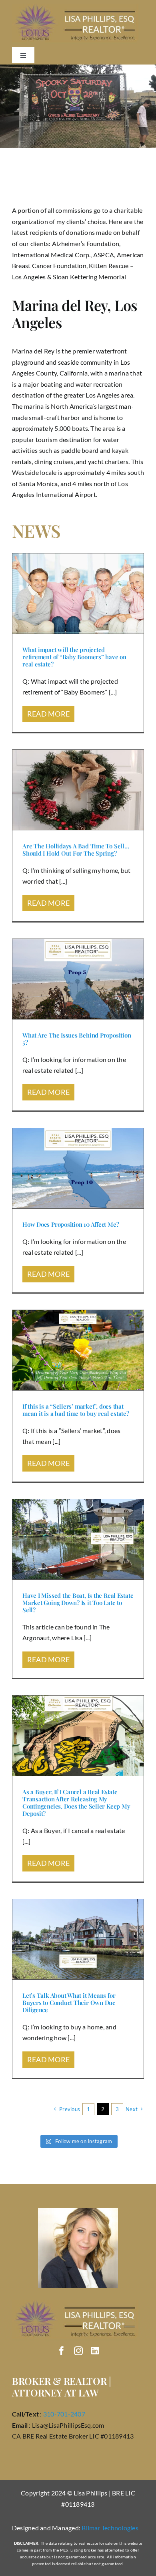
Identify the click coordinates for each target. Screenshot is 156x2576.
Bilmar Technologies (110, 2528)
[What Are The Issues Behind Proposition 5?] (78, 979)
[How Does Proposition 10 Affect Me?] (78, 1168)
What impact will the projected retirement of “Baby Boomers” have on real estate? (74, 657)
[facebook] (62, 2351)
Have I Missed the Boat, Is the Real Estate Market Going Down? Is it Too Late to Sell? (78, 1603)
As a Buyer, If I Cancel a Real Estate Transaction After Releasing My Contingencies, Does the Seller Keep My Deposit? (76, 1803)
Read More (48, 714)
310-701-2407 (64, 2414)
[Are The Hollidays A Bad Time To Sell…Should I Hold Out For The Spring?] (78, 790)
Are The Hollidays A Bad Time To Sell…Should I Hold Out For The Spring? (76, 850)
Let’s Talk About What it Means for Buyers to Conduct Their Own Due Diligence (69, 2003)
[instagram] (78, 2351)
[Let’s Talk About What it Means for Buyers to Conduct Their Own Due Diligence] (78, 1939)
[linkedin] (95, 2351)
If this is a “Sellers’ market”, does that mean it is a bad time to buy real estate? (76, 1410)
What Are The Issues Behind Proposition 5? (77, 1039)
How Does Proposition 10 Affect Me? (71, 1224)
